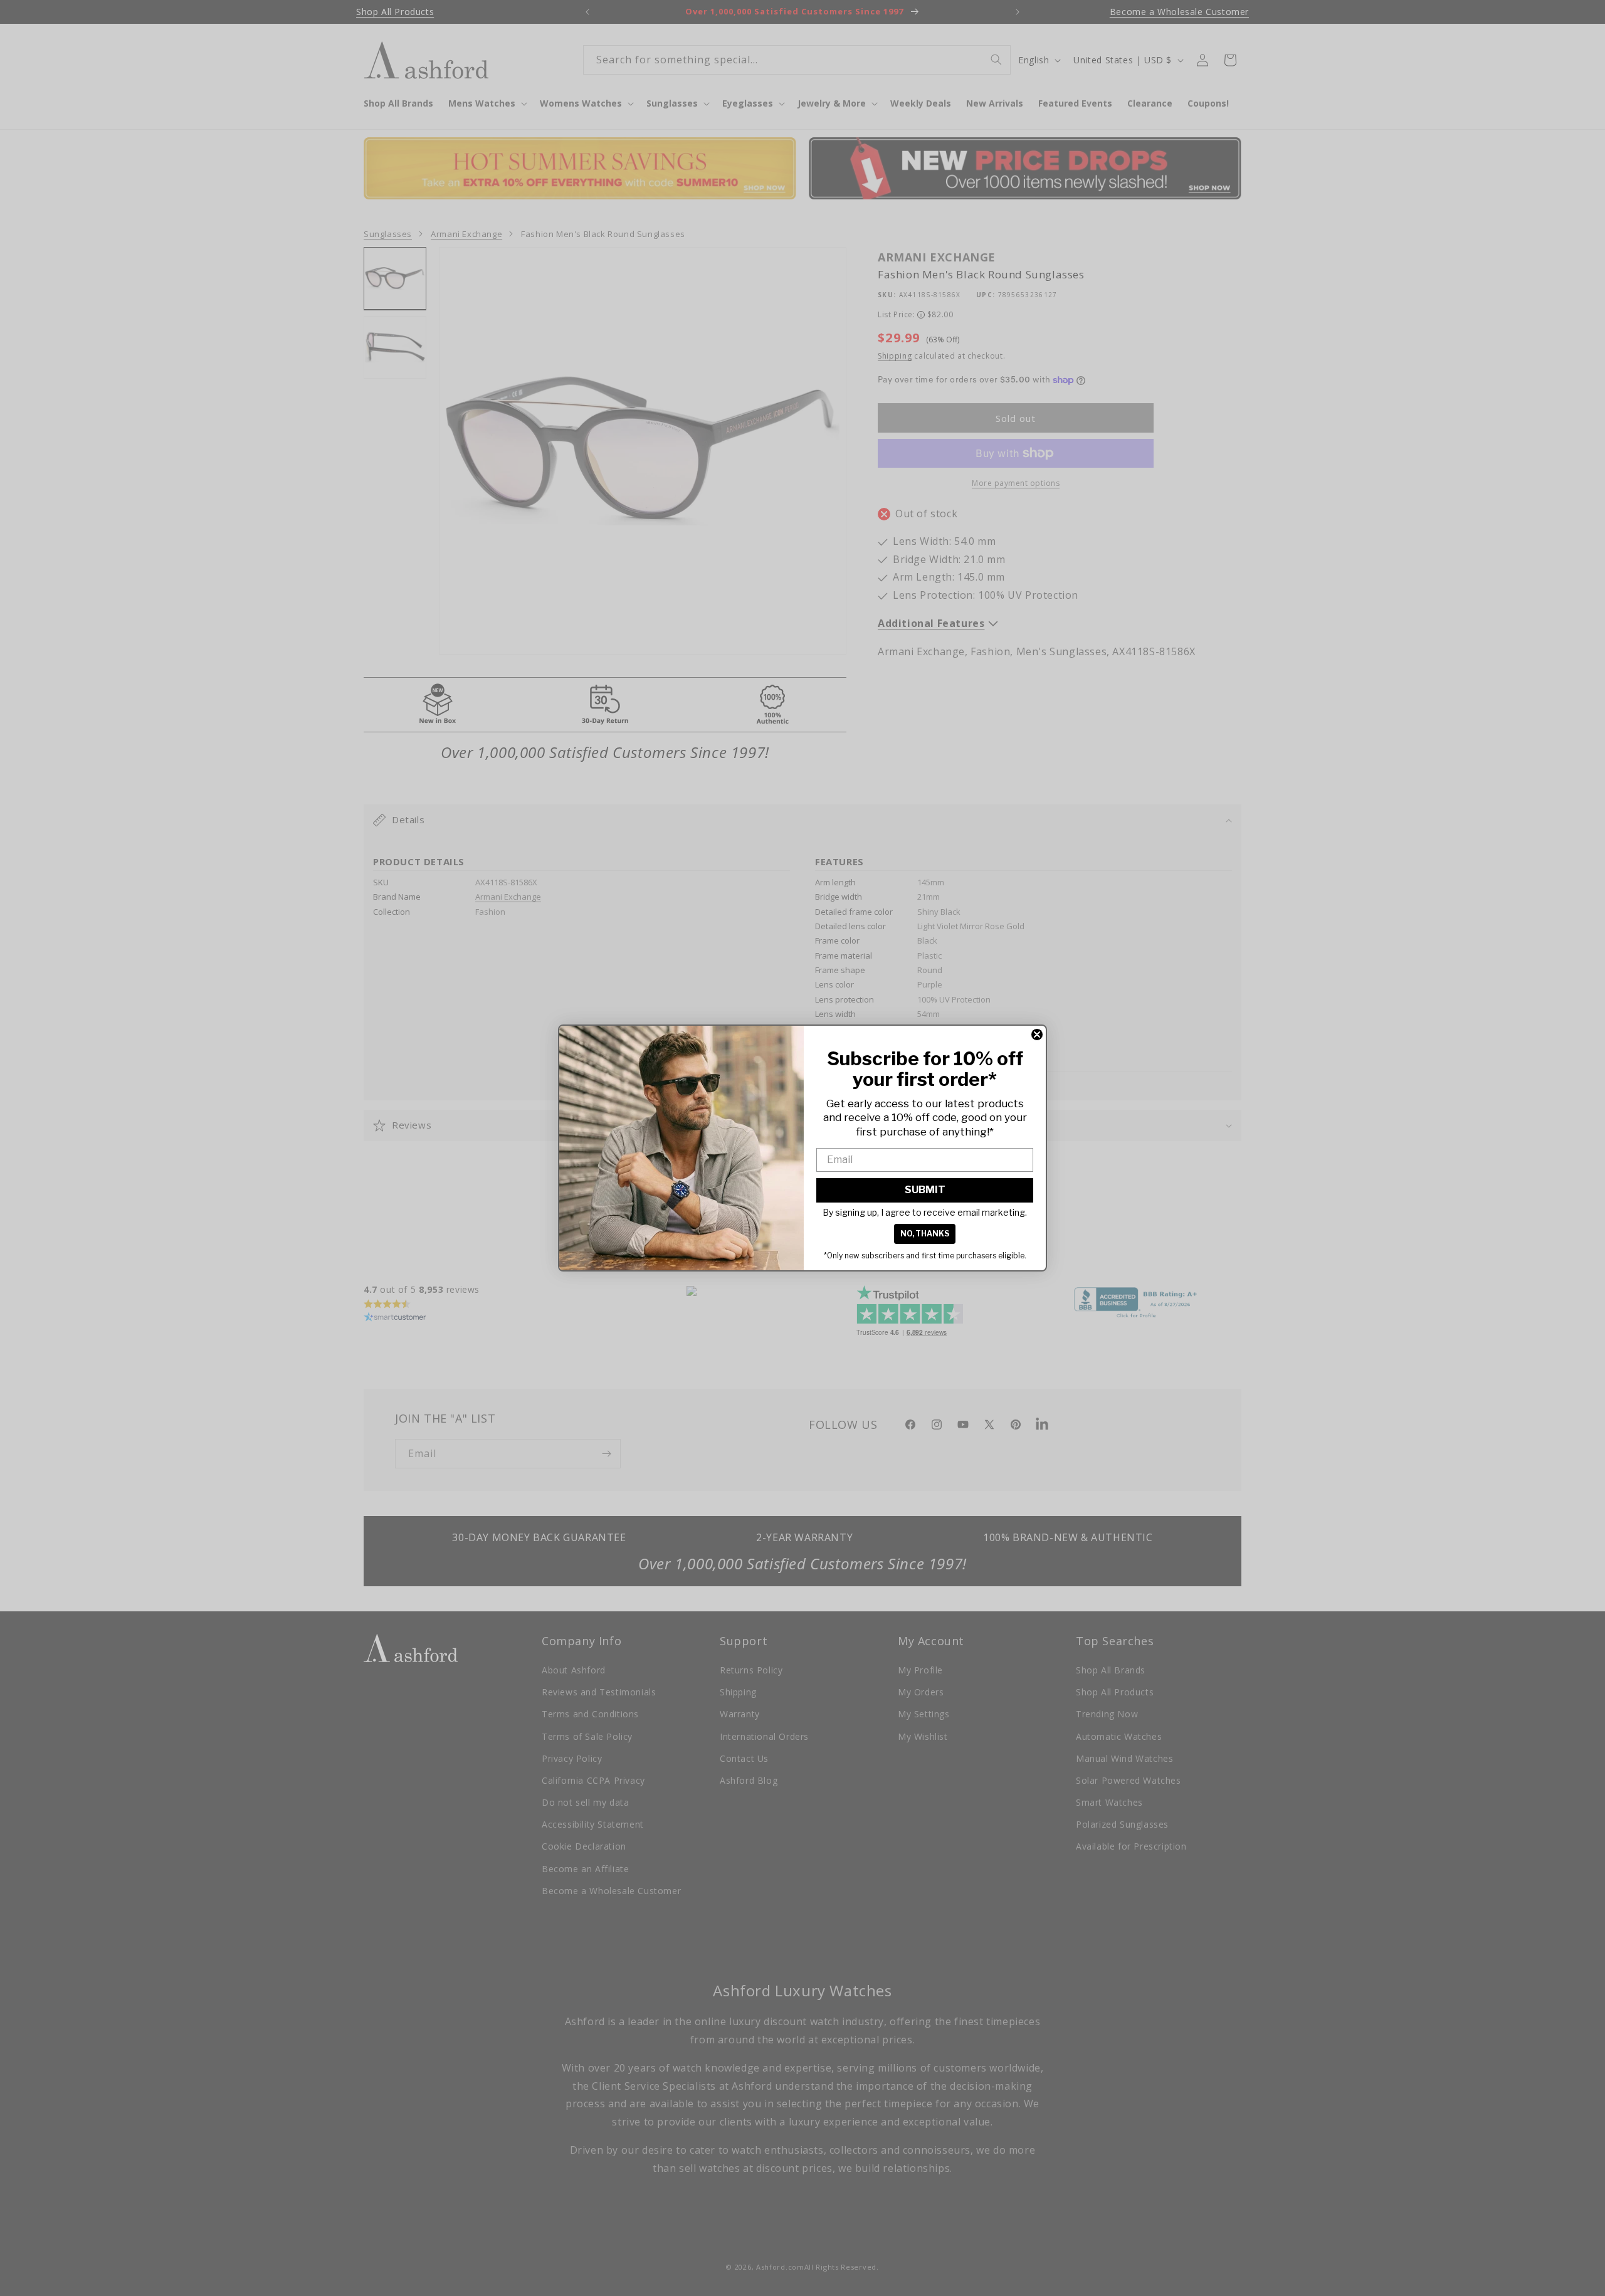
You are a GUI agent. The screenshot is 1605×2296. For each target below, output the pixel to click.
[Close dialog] (1037, 1035)
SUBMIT (925, 1190)
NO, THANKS (925, 1234)
